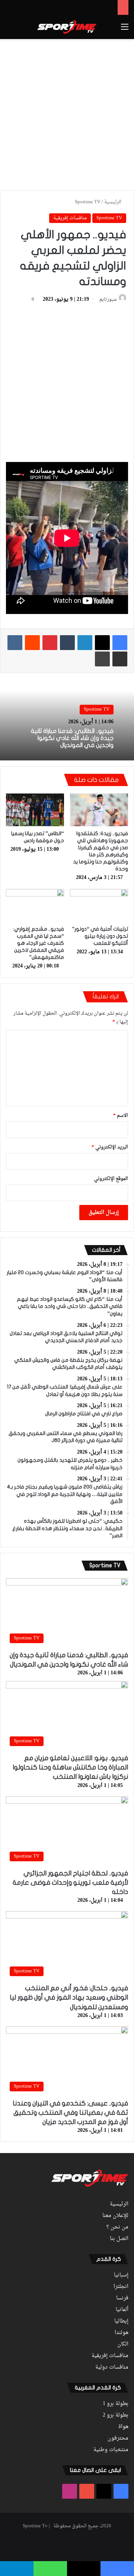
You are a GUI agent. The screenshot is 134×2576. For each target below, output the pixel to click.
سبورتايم (108, 300)
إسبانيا (121, 2275)
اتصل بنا (119, 2239)
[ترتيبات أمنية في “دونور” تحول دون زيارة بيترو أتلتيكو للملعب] (99, 905)
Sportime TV (88, 202)
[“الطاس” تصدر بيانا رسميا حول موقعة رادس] (35, 810)
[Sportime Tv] (67, 27)
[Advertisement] (67, 113)
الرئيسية (113, 202)
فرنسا (122, 2298)
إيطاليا (121, 2321)
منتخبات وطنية (111, 2450)
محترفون (118, 2438)
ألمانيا (122, 2310)
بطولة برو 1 (116, 2404)
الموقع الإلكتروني (111, 1179)
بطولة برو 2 (116, 2415)
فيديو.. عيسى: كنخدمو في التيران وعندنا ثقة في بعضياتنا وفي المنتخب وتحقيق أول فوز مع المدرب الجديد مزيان (70, 2113)
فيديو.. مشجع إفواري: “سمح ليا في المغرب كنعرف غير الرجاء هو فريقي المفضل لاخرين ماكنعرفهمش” (39, 943)
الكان (123, 2344)
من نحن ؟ (117, 2227)
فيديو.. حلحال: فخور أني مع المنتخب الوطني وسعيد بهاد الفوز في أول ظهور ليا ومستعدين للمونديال (69, 1998)
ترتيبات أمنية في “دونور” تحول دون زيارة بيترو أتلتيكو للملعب (100, 936)
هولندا (122, 2333)
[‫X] (102, 643)
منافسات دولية (112, 2367)
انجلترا (121, 2287)
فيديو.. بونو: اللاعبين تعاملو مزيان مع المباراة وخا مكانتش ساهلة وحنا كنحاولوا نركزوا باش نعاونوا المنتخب (70, 1767)
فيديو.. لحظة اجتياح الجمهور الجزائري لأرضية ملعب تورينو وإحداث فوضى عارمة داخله (70, 1883)
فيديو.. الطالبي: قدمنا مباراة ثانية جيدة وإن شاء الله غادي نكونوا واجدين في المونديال (72, 738)
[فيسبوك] (120, 643)
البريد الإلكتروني (110, 1147)
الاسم (121, 1116)
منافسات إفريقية (70, 218)
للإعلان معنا (115, 2216)
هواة (123, 2427)
